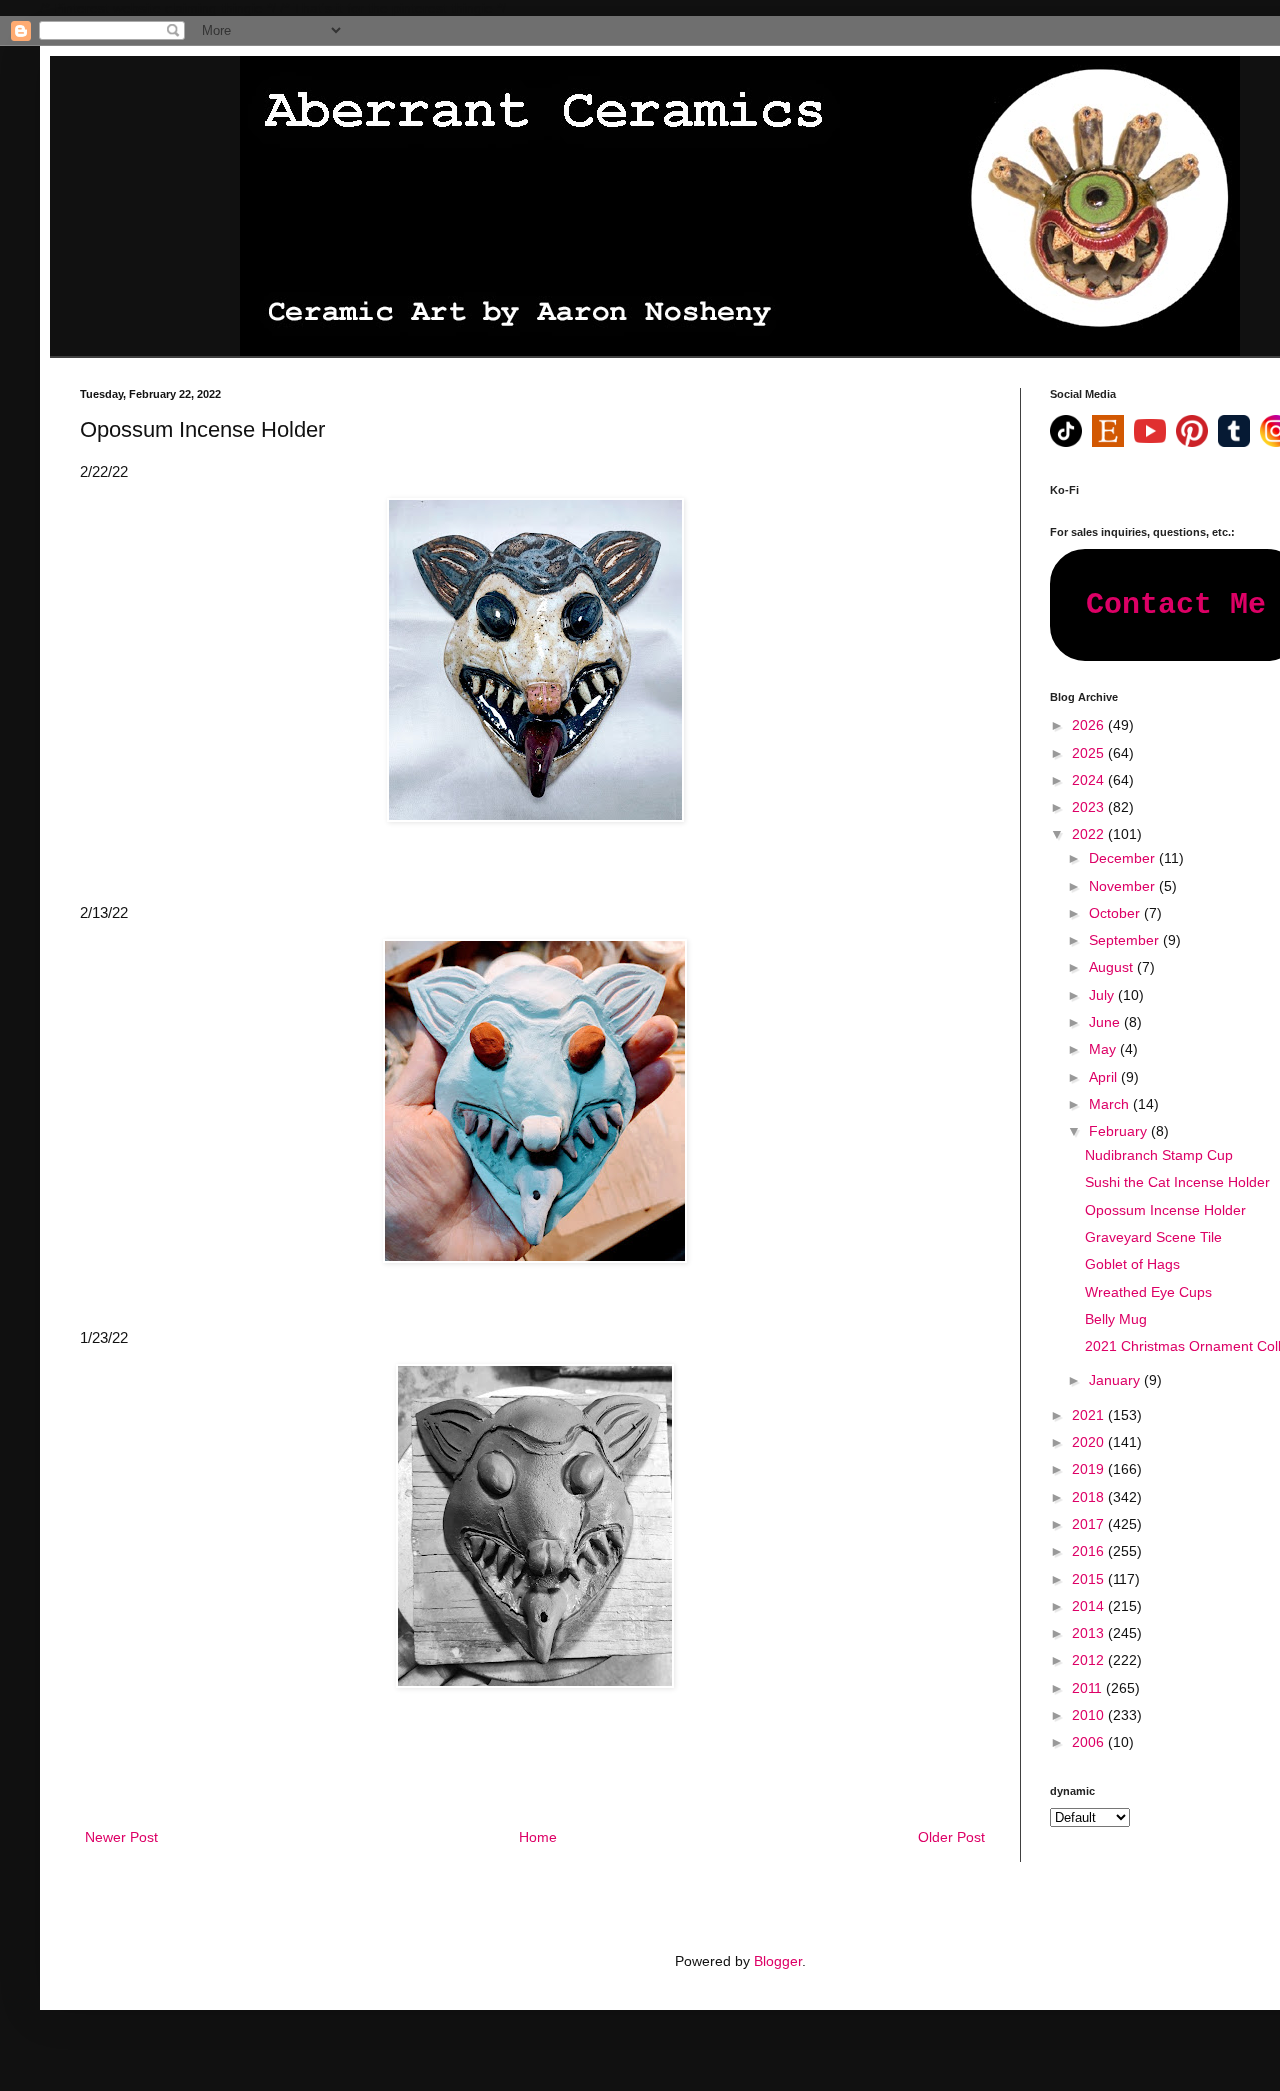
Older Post (951, 1837)
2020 (1090, 1442)
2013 (1090, 1633)
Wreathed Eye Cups (1148, 1292)
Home (538, 1837)
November (1124, 886)
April (1105, 1077)
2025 (1090, 753)
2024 (1090, 780)
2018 (1090, 1497)
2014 (1090, 1606)
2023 (1090, 807)
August (1113, 967)
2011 (1089, 1688)
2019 (1090, 1469)
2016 (1090, 1551)
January (1116, 1380)
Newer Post (121, 1837)
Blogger (778, 1961)
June (1106, 1022)
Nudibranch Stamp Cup (1159, 1155)
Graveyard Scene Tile (1153, 1237)
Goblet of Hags (1132, 1264)
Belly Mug (1116, 1319)
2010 (1090, 1715)
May (1104, 1049)
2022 (1090, 834)
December (1124, 858)
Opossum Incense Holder (1165, 1210)
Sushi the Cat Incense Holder (1177, 1182)
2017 (1090, 1524)
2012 (1090, 1660)
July (1103, 995)
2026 (1090, 725)
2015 (1090, 1579)
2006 (1090, 1742)
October (1116, 913)
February (1120, 1131)
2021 (1090, 1415)
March (1111, 1104)
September (1126, 940)
